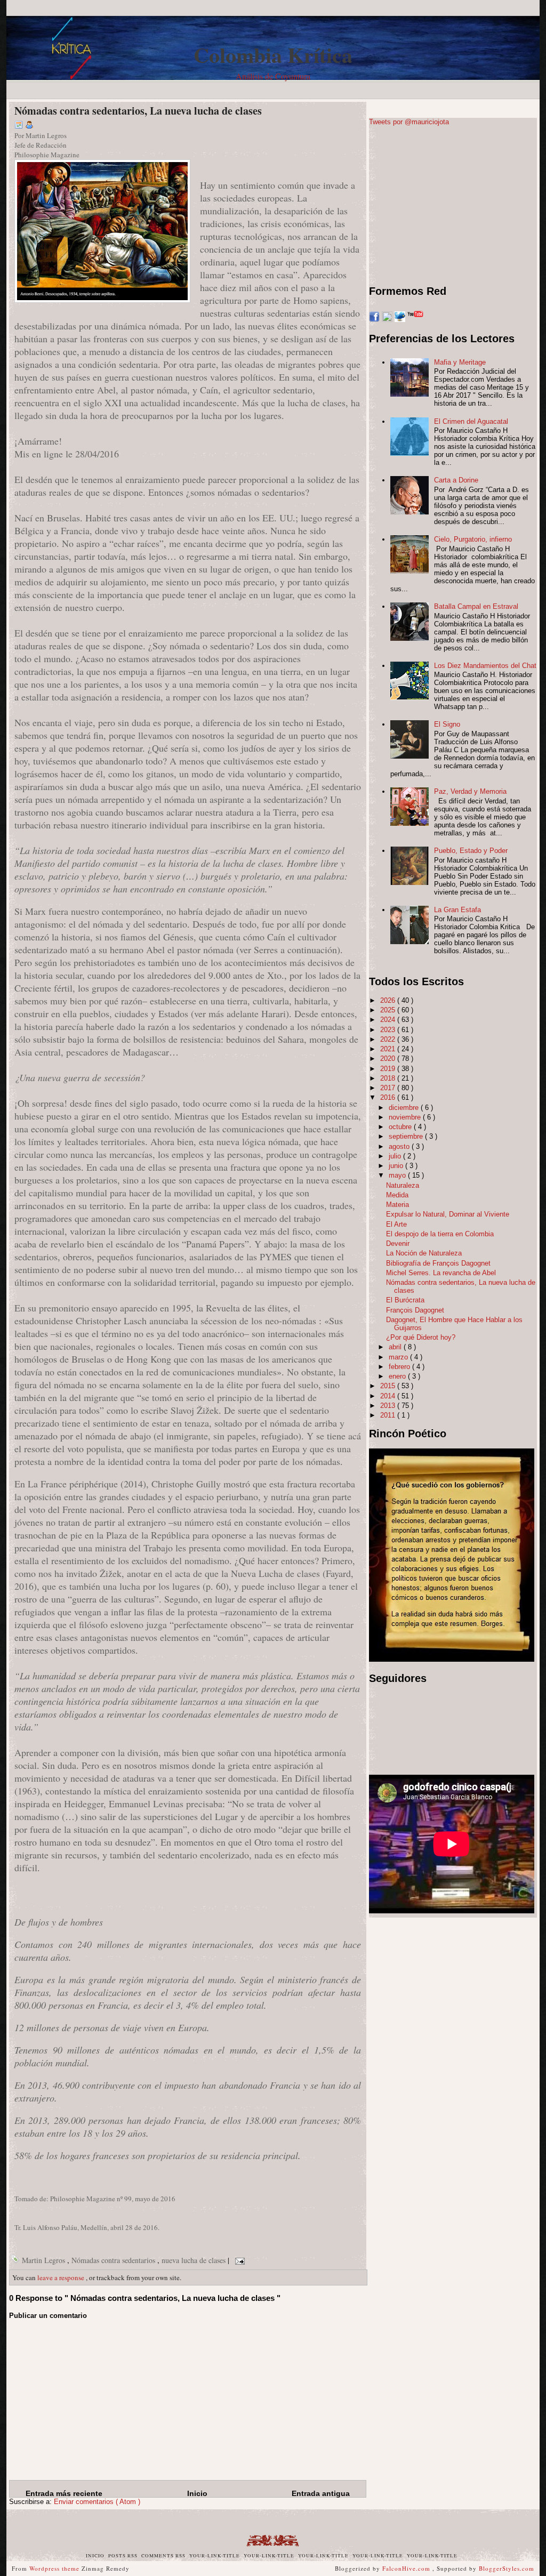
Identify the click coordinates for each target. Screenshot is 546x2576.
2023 (389, 1030)
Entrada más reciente (64, 2493)
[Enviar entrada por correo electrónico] (238, 2260)
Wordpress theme (55, 2568)
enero (398, 1376)
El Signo (447, 724)
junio (397, 1166)
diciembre (405, 1108)
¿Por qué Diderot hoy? (421, 1337)
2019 (389, 1069)
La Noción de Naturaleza (424, 1253)
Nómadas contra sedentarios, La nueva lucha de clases (138, 111)
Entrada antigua (321, 2493)
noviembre (406, 1117)
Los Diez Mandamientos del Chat (485, 666)
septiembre (407, 1136)
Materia (398, 1205)
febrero (400, 1367)
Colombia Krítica (273, 55)
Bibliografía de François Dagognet (438, 1263)
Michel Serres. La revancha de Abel (441, 1273)
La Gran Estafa (457, 910)
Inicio (197, 2493)
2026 (389, 1000)
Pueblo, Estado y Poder (471, 851)
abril (396, 1347)
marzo (399, 1357)
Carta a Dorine (456, 480)
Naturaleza (403, 1185)
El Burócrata (405, 1300)
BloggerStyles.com (507, 2568)
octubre (401, 1127)
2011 (389, 1415)
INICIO (96, 2556)
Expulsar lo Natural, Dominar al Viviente (448, 1214)
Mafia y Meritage (460, 362)
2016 (389, 1097)
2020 (389, 1058)
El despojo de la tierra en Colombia (440, 1234)
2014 (389, 1396)
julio (396, 1156)
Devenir (398, 1243)
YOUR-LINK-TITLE (215, 2556)
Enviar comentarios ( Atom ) (97, 2502)
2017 (389, 1088)
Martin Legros (45, 2260)
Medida (397, 1195)
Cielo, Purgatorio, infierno (473, 539)
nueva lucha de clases (195, 2260)
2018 (389, 1078)
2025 (389, 1010)
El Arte (396, 1224)
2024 (389, 1020)
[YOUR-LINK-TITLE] (12, 86)
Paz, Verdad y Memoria (470, 791)
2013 (389, 1406)
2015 (389, 1386)
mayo (398, 1175)
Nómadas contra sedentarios (114, 2260)
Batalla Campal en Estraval (476, 606)
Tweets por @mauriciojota (409, 122)
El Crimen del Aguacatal (471, 421)
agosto (400, 1146)
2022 (389, 1039)
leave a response (62, 2277)
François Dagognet (415, 1310)
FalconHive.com (407, 2568)
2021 (389, 1049)
